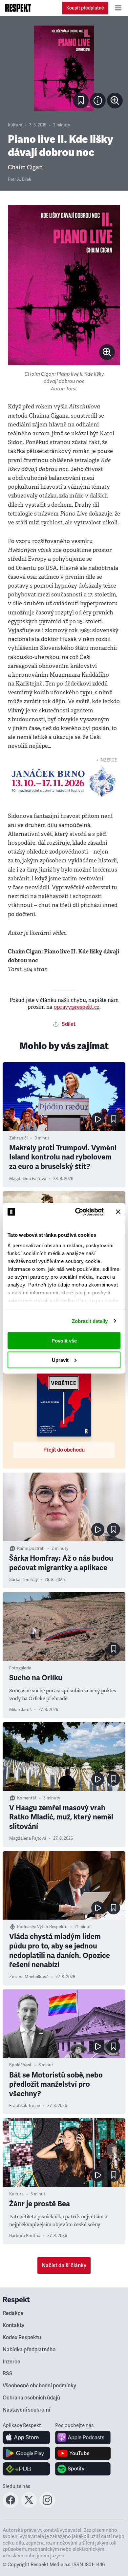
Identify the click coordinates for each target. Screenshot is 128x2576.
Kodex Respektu (22, 2338)
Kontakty (13, 2325)
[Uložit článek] (81, 101)
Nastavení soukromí (26, 2410)
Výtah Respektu (52, 1927)
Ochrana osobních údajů (31, 2398)
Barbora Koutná (25, 2236)
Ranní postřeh (31, 1549)
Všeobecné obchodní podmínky (39, 2386)
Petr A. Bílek (20, 179)
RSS (8, 2374)
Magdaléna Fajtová (28, 1179)
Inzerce (11, 2362)
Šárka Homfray (23, 1580)
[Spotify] (83, 2469)
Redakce (13, 2313)
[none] (115, 101)
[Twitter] (29, 2506)
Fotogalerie (20, 1668)
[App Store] (26, 2437)
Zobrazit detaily (90, 1321)
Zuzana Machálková (29, 1977)
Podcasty (26, 1927)
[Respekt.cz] (18, 8)
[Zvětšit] (64, 68)
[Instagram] (47, 2506)
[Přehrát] (98, 1119)
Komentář (27, 1798)
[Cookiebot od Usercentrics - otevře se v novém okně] (78, 1212)
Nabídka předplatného (29, 2350)
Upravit (60, 1360)
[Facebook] (11, 2506)
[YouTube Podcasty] (83, 2453)
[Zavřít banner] (118, 1212)
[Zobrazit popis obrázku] (98, 101)
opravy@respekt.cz (77, 1007)
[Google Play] (26, 2453)
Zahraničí (18, 1138)
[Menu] (118, 8)
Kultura (15, 125)
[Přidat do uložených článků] (114, 1119)
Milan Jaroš (20, 1710)
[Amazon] (26, 2469)
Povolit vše (64, 1341)
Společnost (20, 2065)
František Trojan (25, 2106)
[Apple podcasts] (83, 2437)
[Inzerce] (64, 781)
